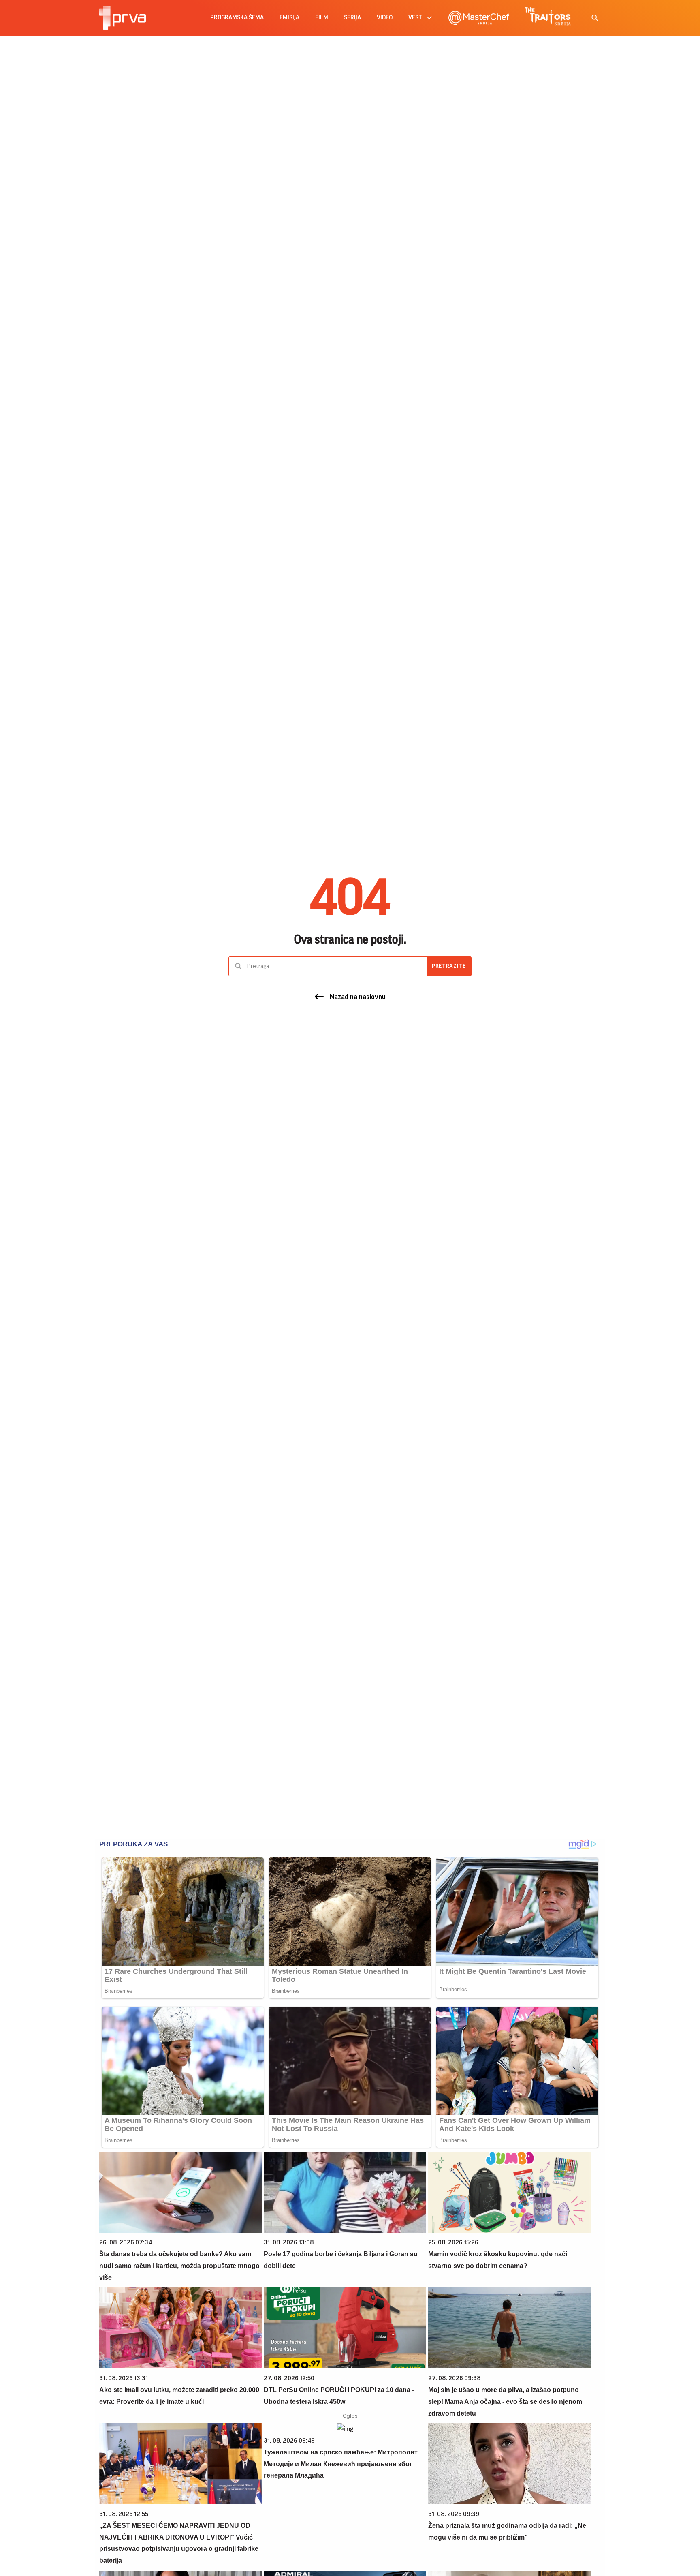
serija (352, 18)
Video (385, 18)
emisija (289, 18)
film (322, 18)
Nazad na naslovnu (358, 997)
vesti (416, 18)
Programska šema (237, 18)
